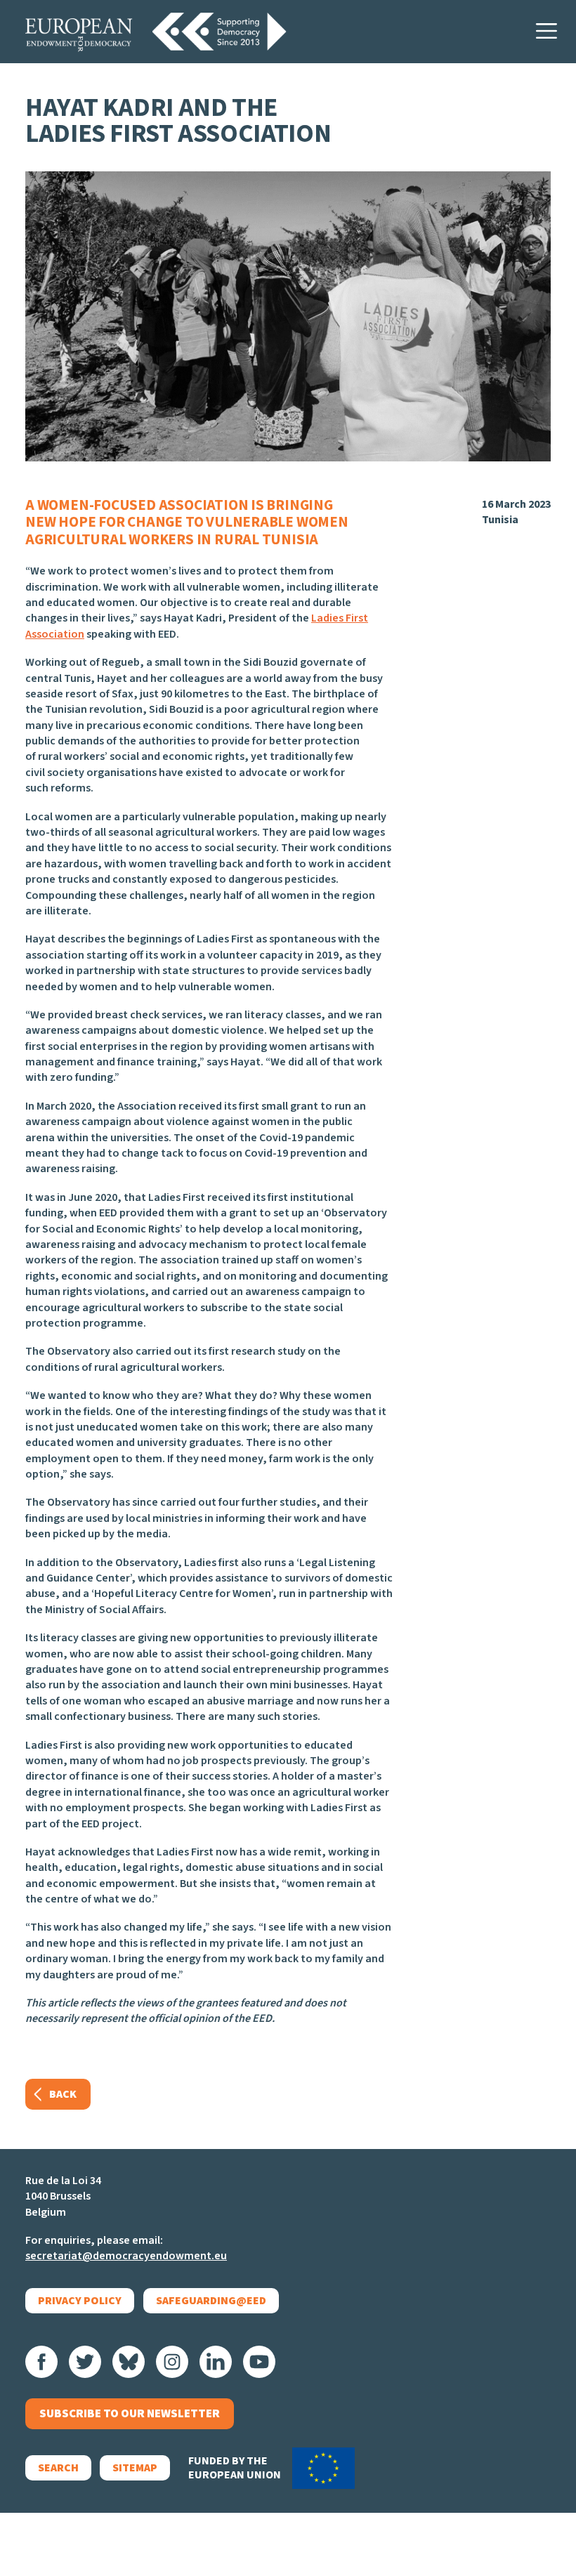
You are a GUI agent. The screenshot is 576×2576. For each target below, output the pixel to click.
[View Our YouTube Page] (259, 2362)
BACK (63, 2094)
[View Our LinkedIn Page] (216, 2362)
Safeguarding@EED (211, 2301)
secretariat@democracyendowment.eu (126, 2256)
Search (58, 2468)
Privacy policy (80, 2301)
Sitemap (135, 2468)
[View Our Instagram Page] (172, 2362)
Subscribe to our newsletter (130, 2414)
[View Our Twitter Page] (85, 2362)
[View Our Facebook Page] (41, 2362)
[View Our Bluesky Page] (129, 2362)
